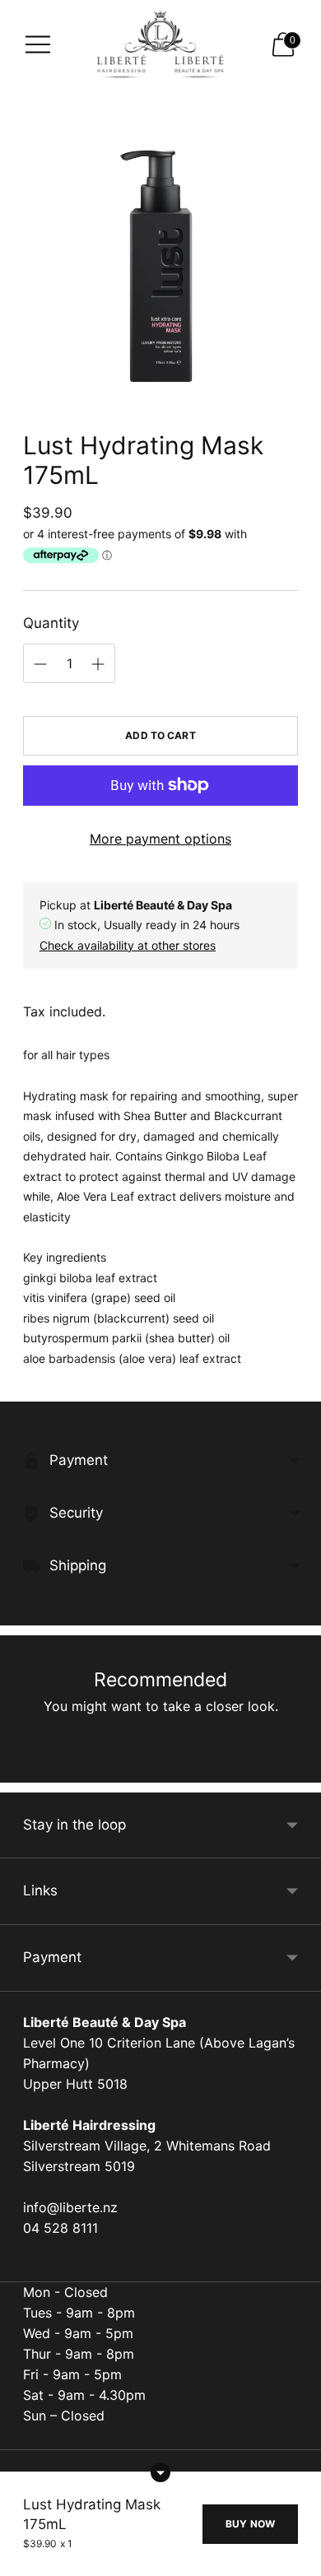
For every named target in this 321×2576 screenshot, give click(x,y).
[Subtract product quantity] (98, 664)
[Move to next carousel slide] (298, 1769)
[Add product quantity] (40, 664)
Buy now (250, 2524)
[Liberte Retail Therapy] (160, 45)
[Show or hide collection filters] (160, 2472)
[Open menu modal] (38, 44)
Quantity (51, 623)
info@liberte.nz (70, 2207)
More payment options (160, 839)
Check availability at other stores (128, 945)
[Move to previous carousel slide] (23, 1769)
